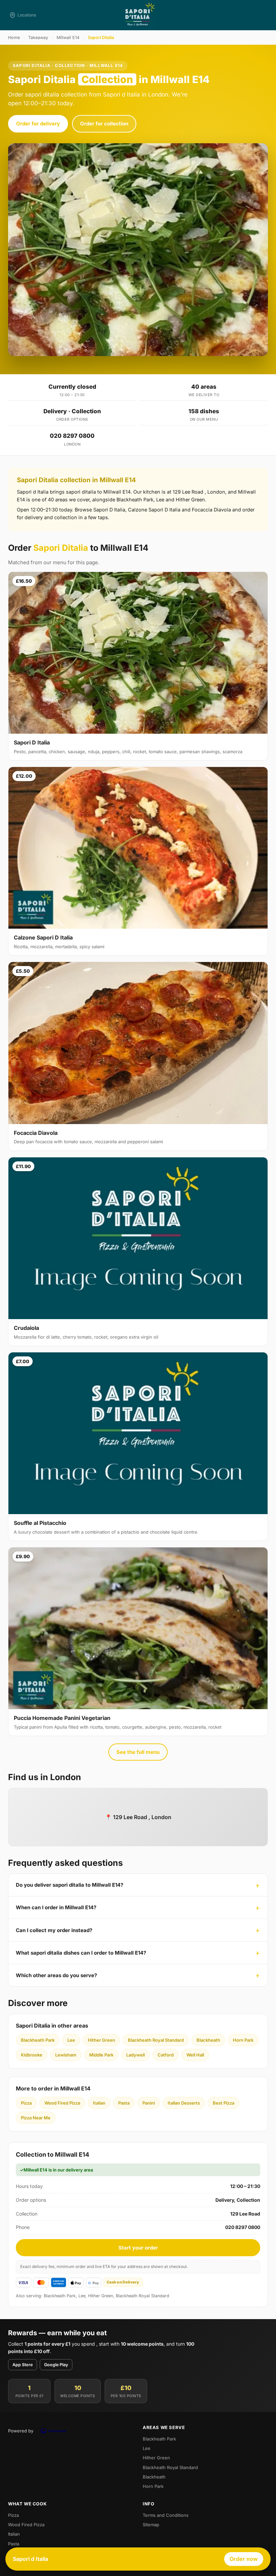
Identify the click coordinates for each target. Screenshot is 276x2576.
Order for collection (104, 124)
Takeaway (38, 37)
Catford (166, 2055)
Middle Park (101, 2055)
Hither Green (101, 2040)
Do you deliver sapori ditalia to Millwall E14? (70, 1885)
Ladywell (135, 2055)
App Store (23, 2365)
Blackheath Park (38, 2040)
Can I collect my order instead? (54, 1930)
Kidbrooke (32, 2055)
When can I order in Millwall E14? (56, 1907)
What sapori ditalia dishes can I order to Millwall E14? (81, 1953)
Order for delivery (38, 124)
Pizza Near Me (36, 2118)
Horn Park (243, 2040)
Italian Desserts (184, 2103)
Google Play (56, 2365)
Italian (99, 2103)
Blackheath (208, 2040)
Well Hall (195, 2055)
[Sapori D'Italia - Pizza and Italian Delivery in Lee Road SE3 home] (138, 15)
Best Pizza (223, 2103)
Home (14, 37)
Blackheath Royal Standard (156, 2040)
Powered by (21, 2431)
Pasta (124, 2103)
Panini (149, 2103)
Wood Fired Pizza (62, 2103)
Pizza (26, 2103)
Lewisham (66, 2055)
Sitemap (151, 2525)
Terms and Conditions (166, 2515)
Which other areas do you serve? (56, 1975)
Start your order (138, 2248)
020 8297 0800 (72, 436)
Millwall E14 (68, 37)
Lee (71, 2040)
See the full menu (138, 1752)
